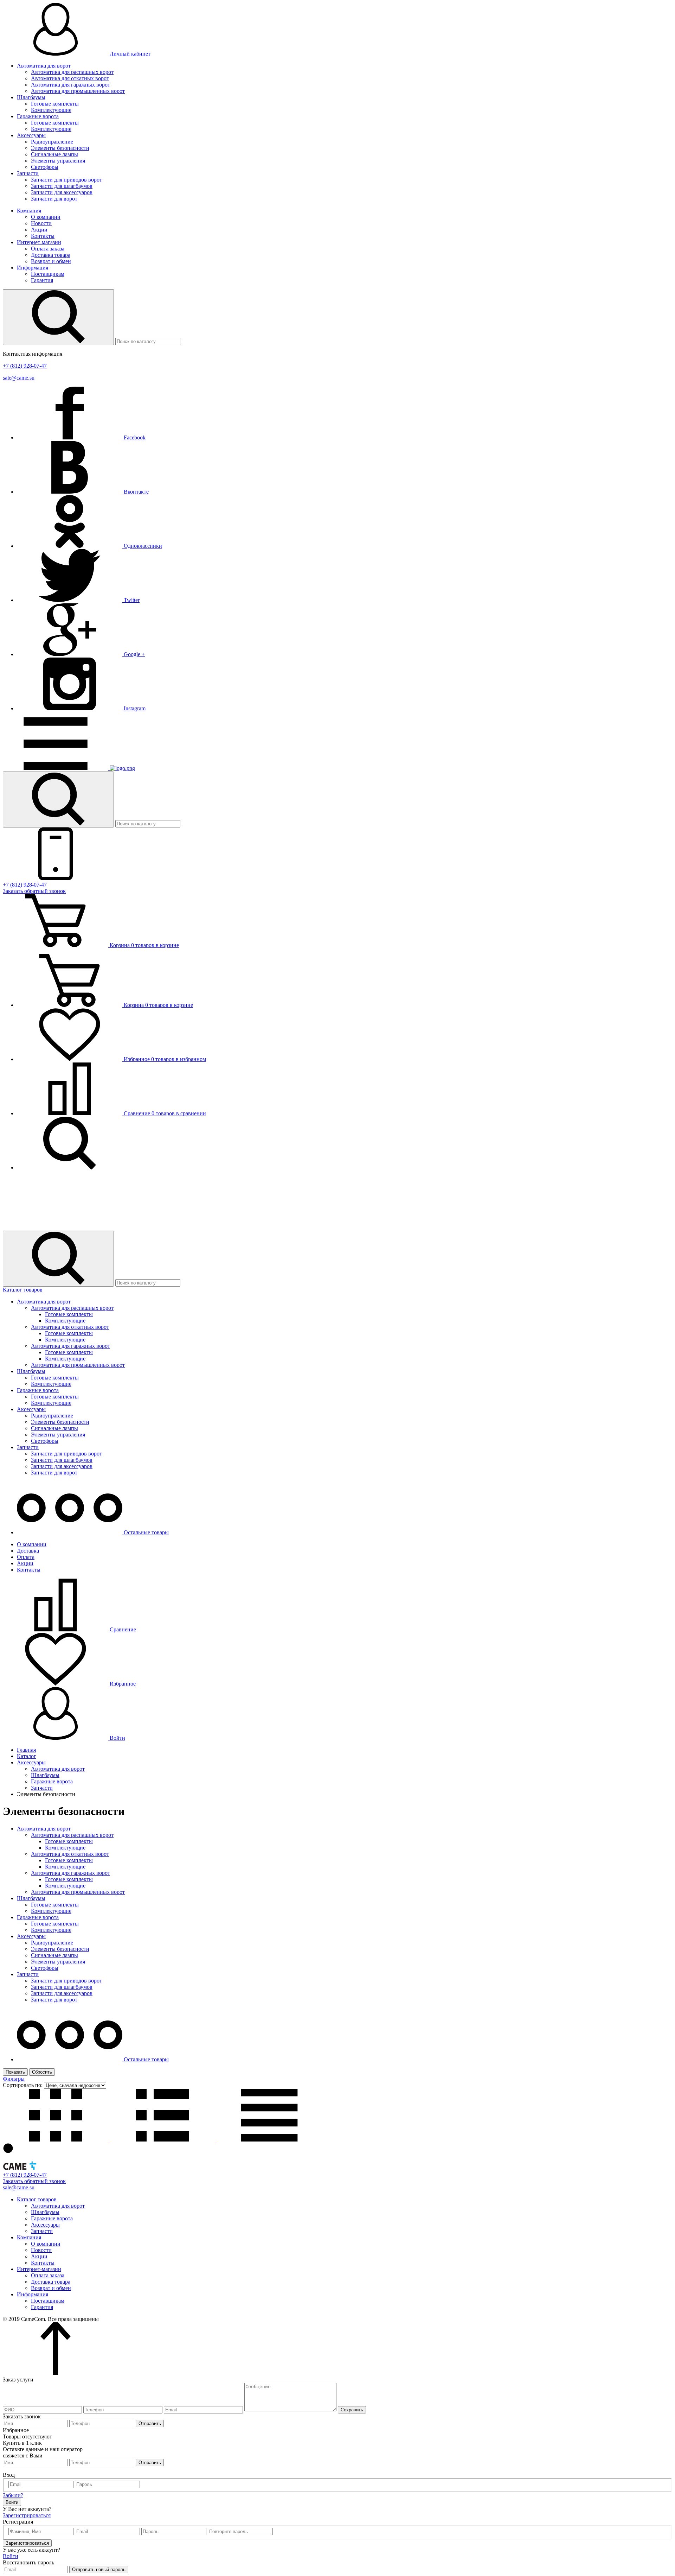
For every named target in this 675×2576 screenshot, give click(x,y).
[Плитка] (56, 2140)
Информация (33, 268)
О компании (46, 217)
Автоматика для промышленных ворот (78, 91)
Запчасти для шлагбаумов (62, 186)
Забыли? (13, 2495)
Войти (117, 1738)
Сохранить (352, 2410)
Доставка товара (51, 255)
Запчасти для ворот (54, 199)
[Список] (163, 2140)
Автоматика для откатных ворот (70, 78)
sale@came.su (19, 378)
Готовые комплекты (55, 104)
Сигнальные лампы (54, 154)
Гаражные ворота (38, 116)
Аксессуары (31, 135)
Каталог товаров (23, 1290)
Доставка (28, 1551)
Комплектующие (51, 110)
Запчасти (28, 173)
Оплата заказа (48, 249)
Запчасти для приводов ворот (66, 180)
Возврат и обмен (51, 261)
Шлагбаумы (31, 97)
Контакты (43, 236)
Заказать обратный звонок (34, 891)
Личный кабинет (129, 54)
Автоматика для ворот (44, 66)
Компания (29, 211)
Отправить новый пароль (99, 2569)
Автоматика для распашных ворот (72, 72)
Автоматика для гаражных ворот (70, 85)
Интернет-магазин (39, 242)
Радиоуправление (52, 142)
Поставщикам (48, 274)
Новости (41, 223)
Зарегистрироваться (27, 2515)
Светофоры (45, 167)
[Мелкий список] (269, 2140)
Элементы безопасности (60, 148)
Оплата (26, 1557)
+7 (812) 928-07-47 (25, 366)
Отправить (150, 2423)
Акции (39, 230)
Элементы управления (58, 161)
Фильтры (14, 2079)
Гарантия (42, 280)
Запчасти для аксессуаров (62, 192)
